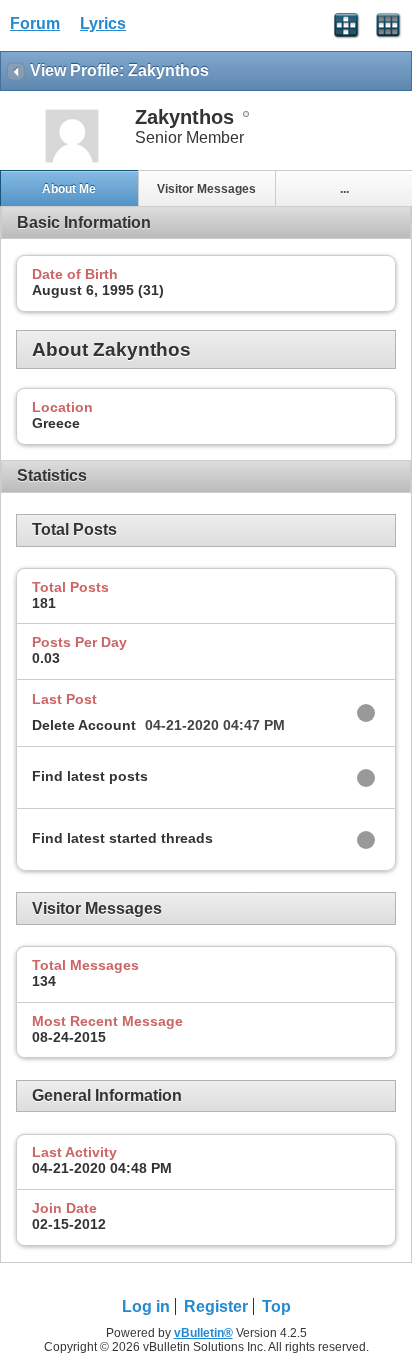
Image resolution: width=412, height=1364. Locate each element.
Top (276, 1306)
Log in (146, 1306)
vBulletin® (203, 1333)
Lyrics (103, 23)
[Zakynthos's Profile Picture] (72, 160)
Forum (35, 23)
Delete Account (84, 725)
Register (216, 1306)
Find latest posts (90, 776)
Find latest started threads (122, 838)
